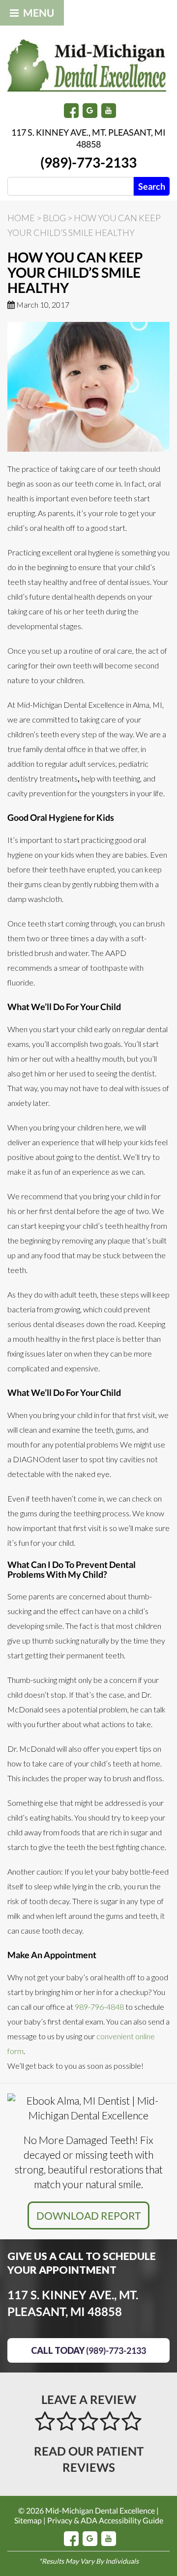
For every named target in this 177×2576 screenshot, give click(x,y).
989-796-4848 (99, 2007)
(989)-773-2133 (88, 162)
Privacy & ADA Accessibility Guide (105, 2520)
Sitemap (28, 2520)
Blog (54, 218)
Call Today (88, 2350)
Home (21, 218)
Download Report (88, 2215)
